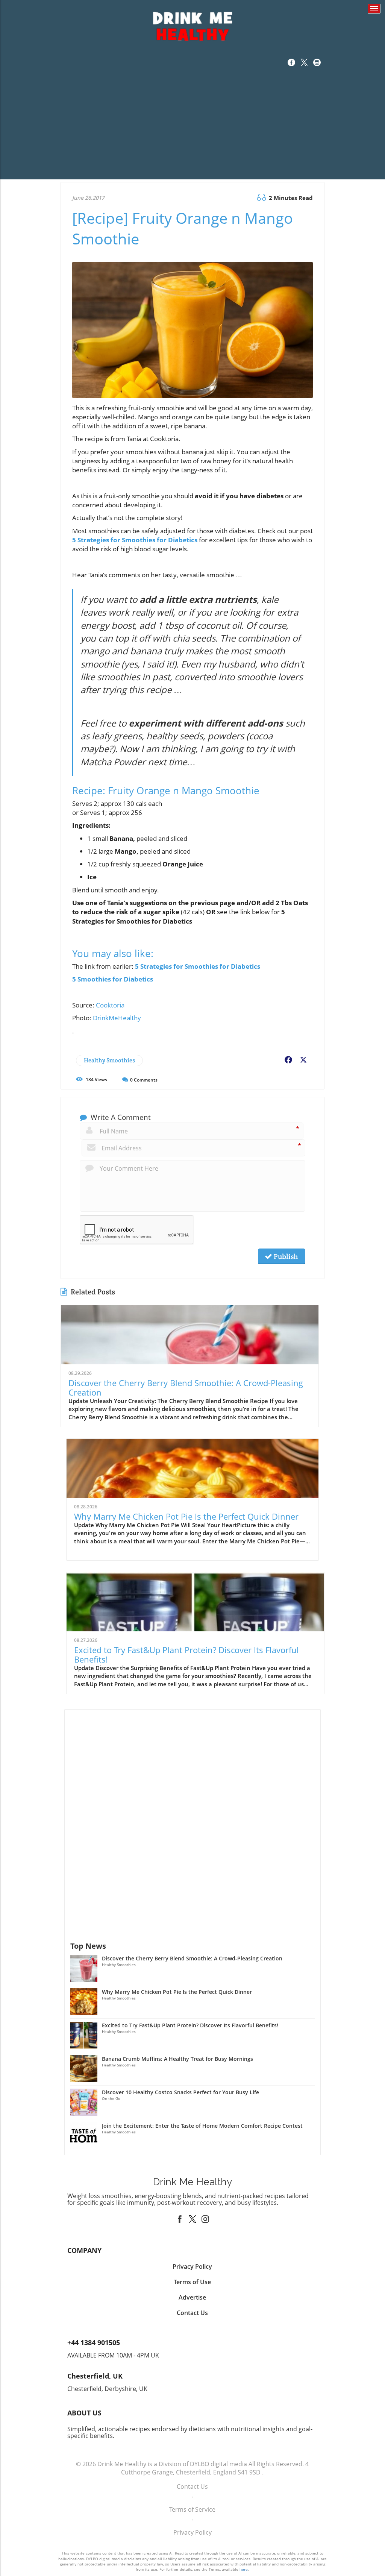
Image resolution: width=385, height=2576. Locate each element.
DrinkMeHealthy (117, 1018)
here (244, 2569)
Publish (285, 1256)
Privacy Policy (192, 2532)
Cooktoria (110, 1005)
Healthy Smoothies (109, 1060)
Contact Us (192, 2486)
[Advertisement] (192, 127)
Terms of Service (192, 2509)
